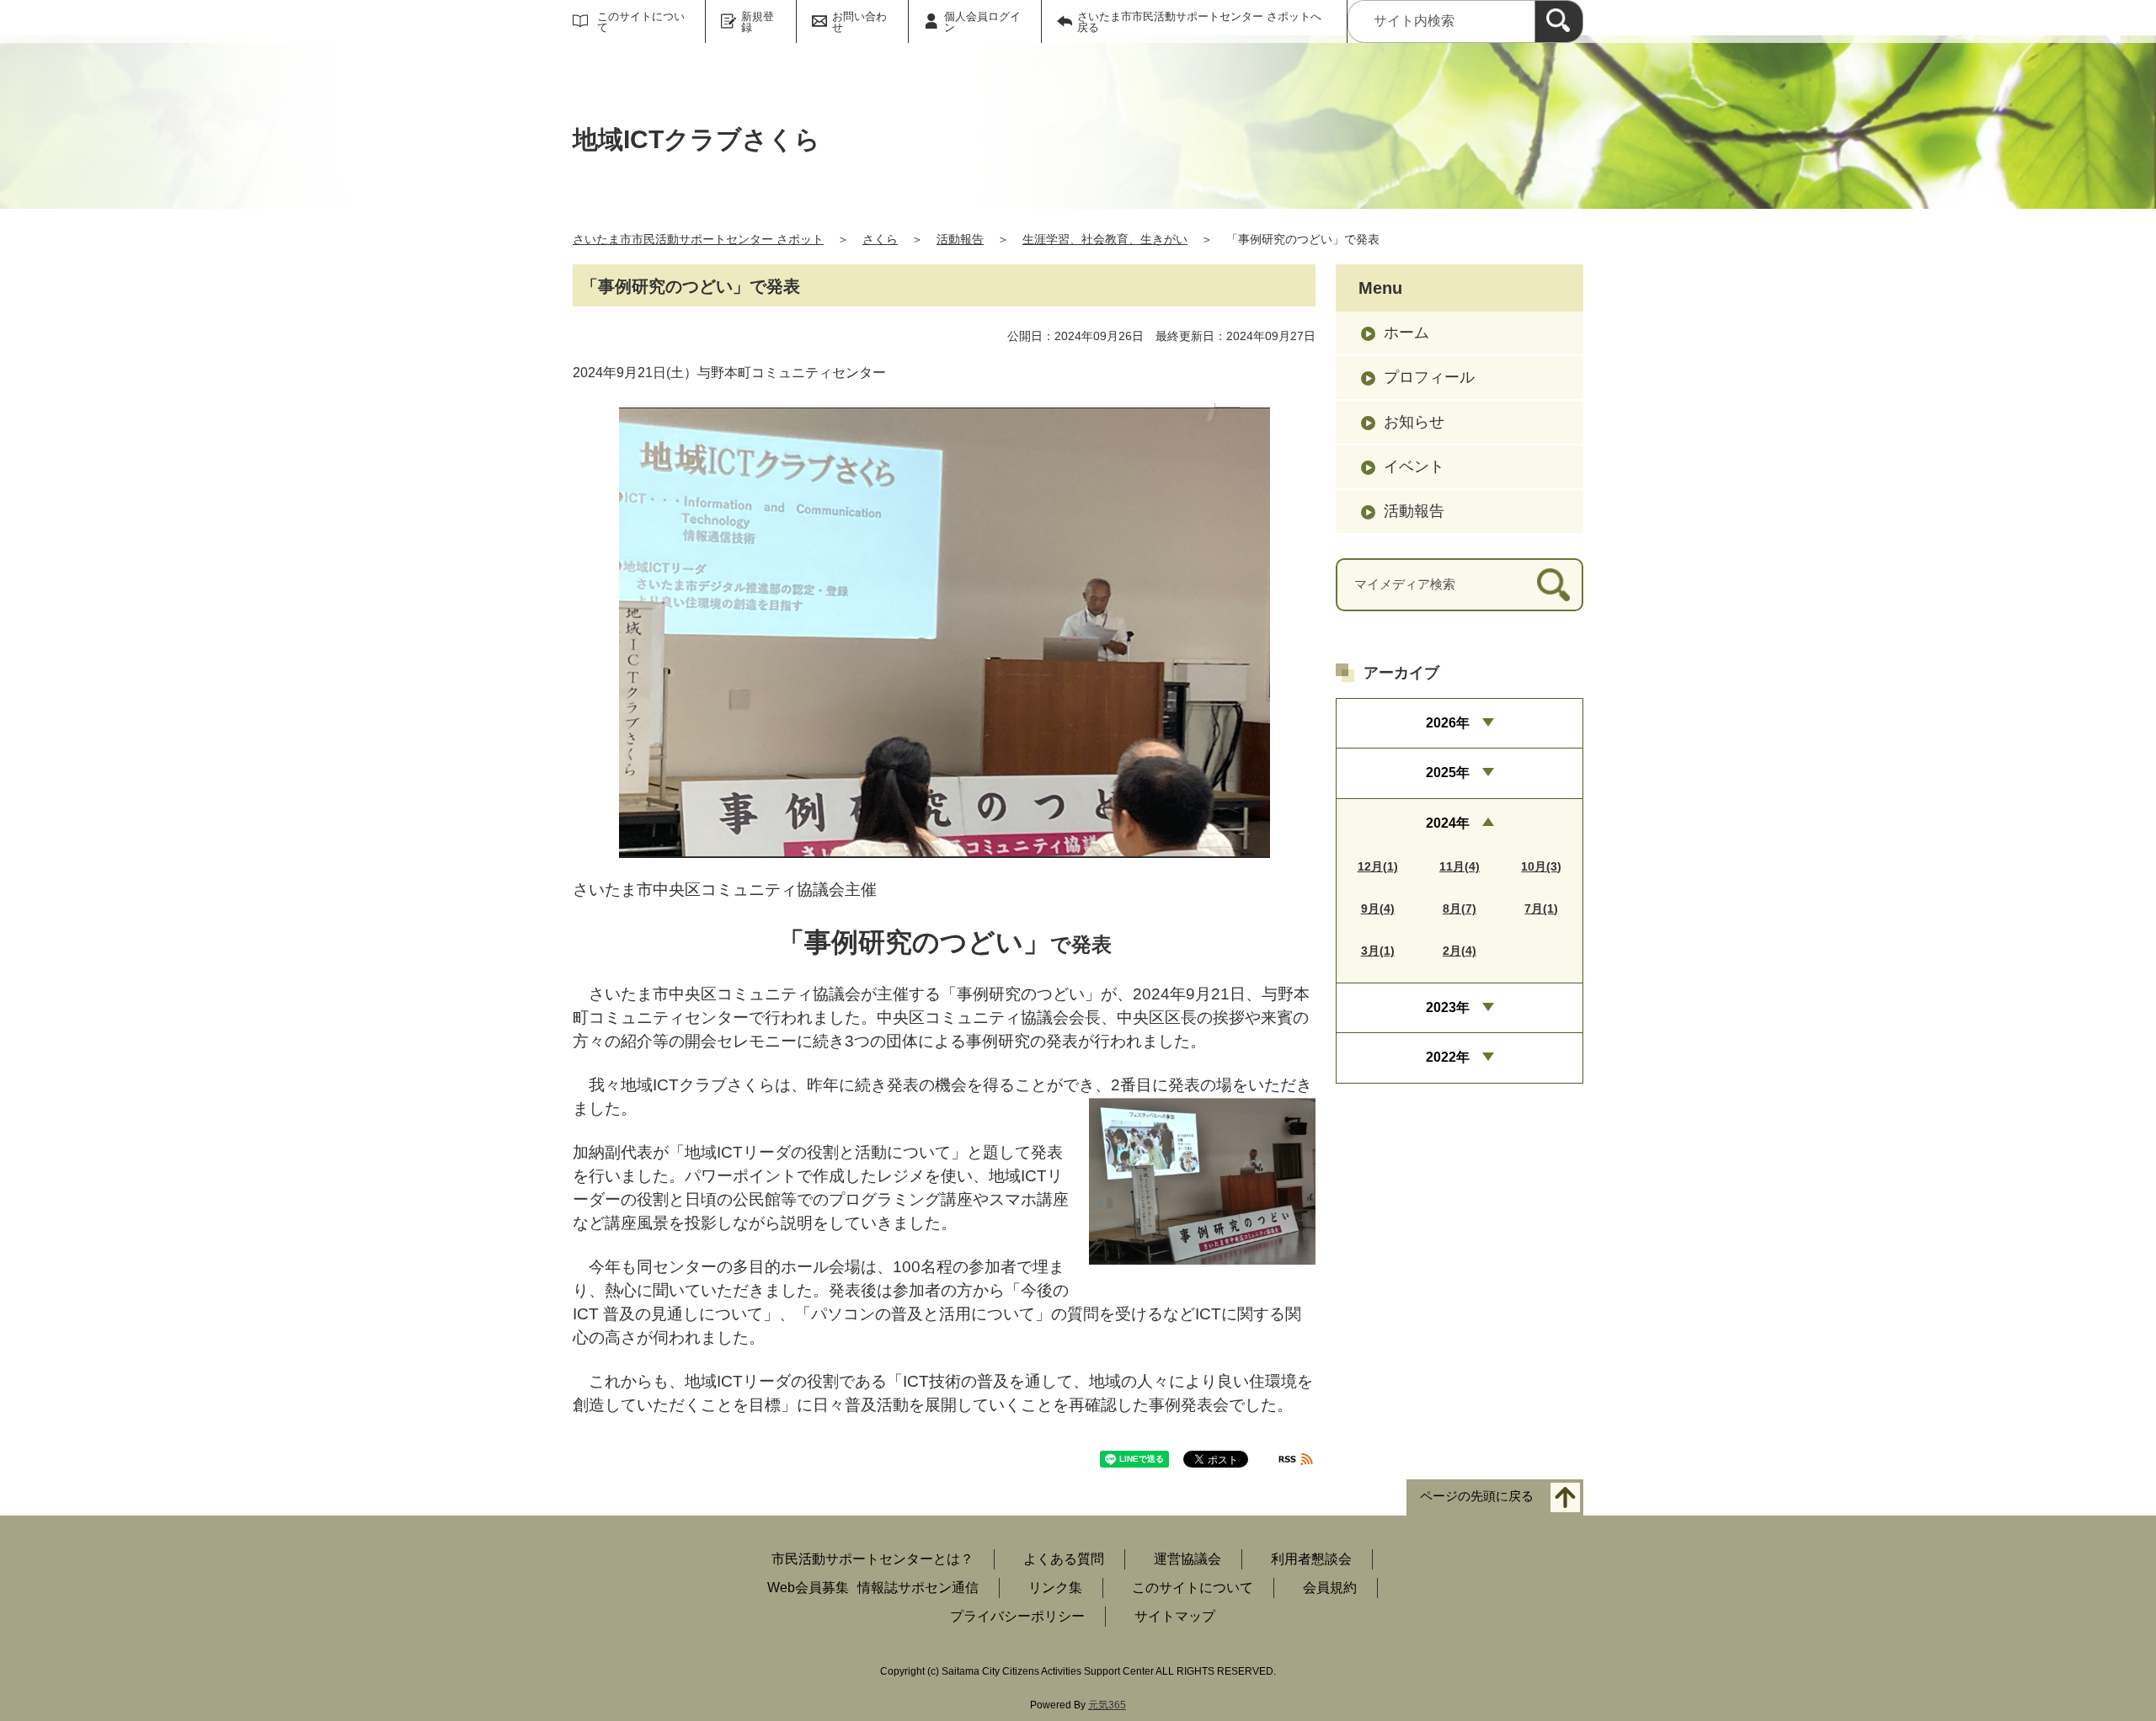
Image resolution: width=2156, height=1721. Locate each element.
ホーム (1406, 333)
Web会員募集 (808, 1588)
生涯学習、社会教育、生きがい (1105, 239)
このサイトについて (641, 22)
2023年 (1448, 1007)
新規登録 (758, 22)
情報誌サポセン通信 (918, 1588)
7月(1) (1541, 908)
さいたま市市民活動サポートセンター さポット (698, 239)
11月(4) (1460, 866)
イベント (1414, 466)
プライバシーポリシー (1017, 1616)
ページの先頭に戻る (1477, 1497)
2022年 (1448, 1057)
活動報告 (960, 239)
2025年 (1448, 773)
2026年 (1448, 723)
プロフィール (1429, 377)
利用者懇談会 (1311, 1559)
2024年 (1448, 823)
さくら (880, 239)
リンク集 (1055, 1588)
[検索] (1559, 21)
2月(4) (1460, 951)
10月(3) (1541, 866)
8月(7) (1460, 908)
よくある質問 (1064, 1559)
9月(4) (1378, 908)
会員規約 (1330, 1588)
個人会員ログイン (982, 22)
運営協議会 (1187, 1559)
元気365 (1107, 1705)
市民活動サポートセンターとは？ (873, 1559)
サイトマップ (1175, 1616)
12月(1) (1378, 866)
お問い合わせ (859, 22)
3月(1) (1378, 951)
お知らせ (1414, 422)
